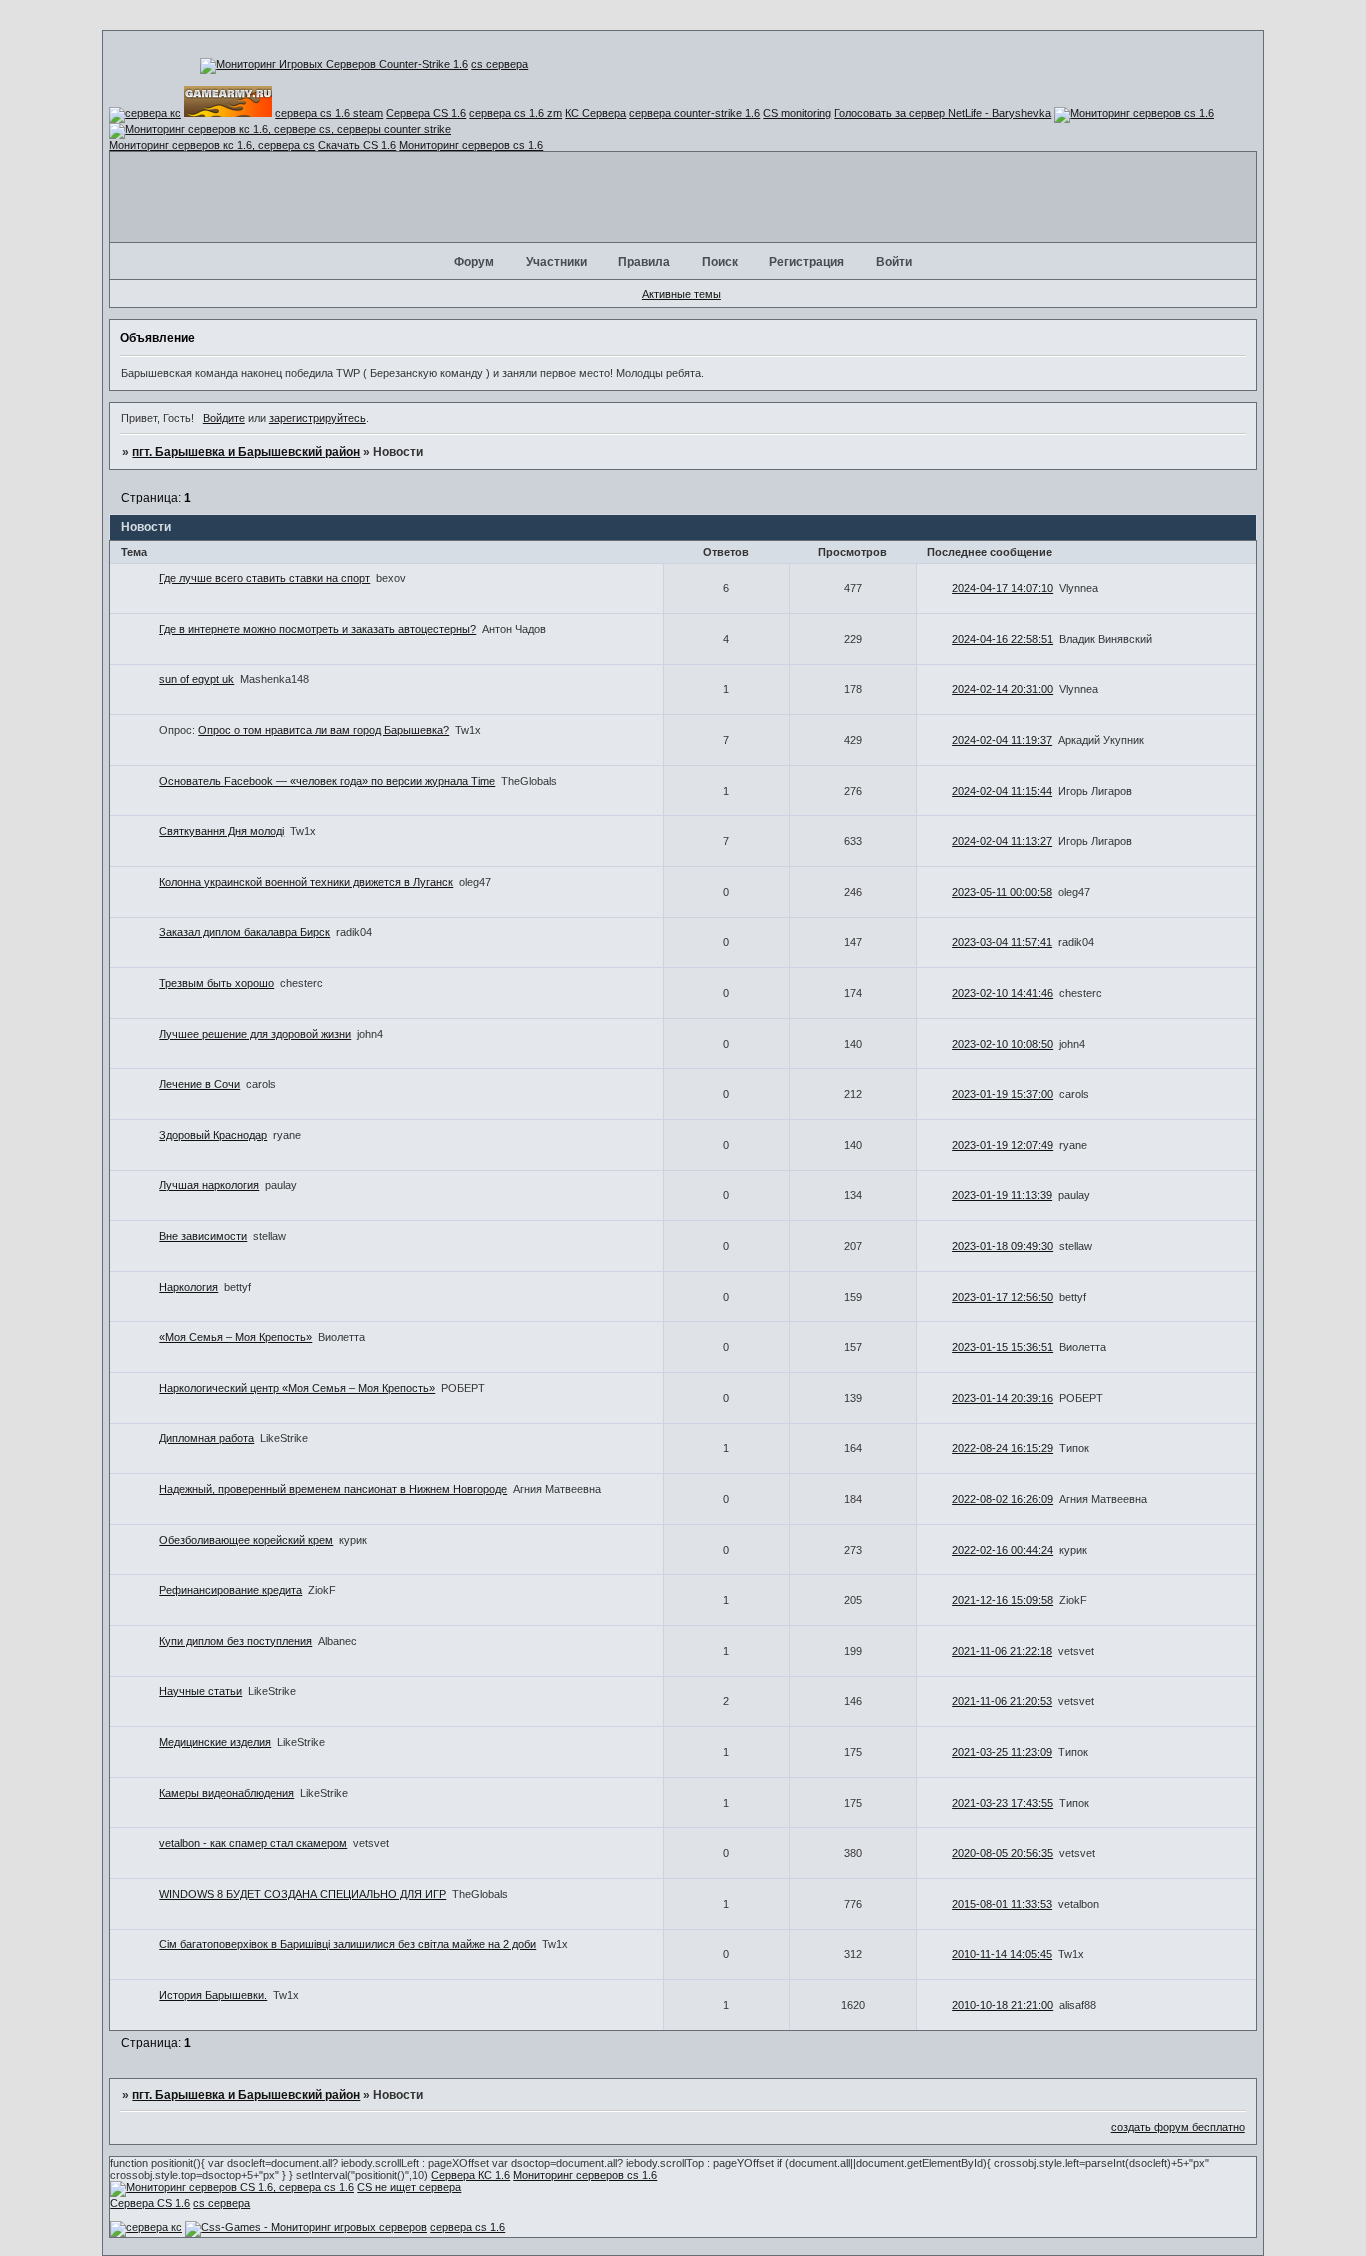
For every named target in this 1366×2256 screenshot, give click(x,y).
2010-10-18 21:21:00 (1002, 2005)
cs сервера (499, 64)
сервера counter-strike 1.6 (694, 113)
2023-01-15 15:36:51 (1002, 1347)
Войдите (224, 418)
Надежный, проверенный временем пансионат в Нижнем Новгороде (333, 1489)
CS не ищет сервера (409, 2187)
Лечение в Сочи (199, 1084)
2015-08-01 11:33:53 (1002, 1904)
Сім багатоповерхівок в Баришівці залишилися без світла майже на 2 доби (347, 1944)
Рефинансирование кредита (230, 1590)
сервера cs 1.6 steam (329, 113)
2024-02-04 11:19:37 (1002, 740)
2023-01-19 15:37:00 (1002, 1094)
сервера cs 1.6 (467, 2227)
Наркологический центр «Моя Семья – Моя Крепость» (297, 1388)
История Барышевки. (213, 1995)
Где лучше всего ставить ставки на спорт (264, 578)
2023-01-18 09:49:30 (1002, 1246)
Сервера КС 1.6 (470, 2175)
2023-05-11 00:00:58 (1002, 892)
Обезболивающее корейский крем (246, 1540)
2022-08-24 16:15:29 (1002, 1448)
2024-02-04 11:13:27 (1002, 841)
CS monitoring (797, 113)
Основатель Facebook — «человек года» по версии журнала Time (327, 781)
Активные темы (681, 294)
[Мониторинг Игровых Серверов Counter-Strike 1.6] (334, 64)
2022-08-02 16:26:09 (1002, 1499)
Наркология (188, 1287)
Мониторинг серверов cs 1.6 (471, 145)
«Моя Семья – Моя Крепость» (235, 1337)
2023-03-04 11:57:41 (1002, 942)
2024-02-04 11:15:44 (1002, 791)
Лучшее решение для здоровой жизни (255, 1034)
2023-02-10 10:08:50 (1002, 1044)
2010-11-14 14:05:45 (1002, 1954)
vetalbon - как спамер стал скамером (253, 1843)
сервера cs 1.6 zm (515, 113)
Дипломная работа (206, 1438)
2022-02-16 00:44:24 (1002, 1550)
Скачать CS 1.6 (357, 145)
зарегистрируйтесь (317, 418)
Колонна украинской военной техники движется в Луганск (306, 882)
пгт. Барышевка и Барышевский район (246, 452)
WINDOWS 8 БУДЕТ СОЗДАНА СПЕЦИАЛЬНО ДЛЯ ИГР (302, 1894)
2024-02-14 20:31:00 (1002, 689)
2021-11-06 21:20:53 (1002, 1701)
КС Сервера (595, 113)
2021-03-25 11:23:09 (1002, 1752)
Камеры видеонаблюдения (226, 1793)
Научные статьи (200, 1691)
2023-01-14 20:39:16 (1002, 1398)
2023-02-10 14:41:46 (1002, 993)
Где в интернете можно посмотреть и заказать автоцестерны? (317, 629)
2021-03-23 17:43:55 (1002, 1803)
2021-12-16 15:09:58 (1002, 1600)
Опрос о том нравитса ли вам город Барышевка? (323, 730)
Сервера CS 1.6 (426, 113)
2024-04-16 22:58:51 (1002, 639)
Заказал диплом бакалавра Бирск (244, 932)
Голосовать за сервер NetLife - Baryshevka (942, 113)
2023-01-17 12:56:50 (1002, 1297)
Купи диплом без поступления (235, 1641)
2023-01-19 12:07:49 (1002, 1145)
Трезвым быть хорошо (216, 983)
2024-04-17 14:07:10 (1002, 588)
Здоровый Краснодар (213, 1135)
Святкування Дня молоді (221, 831)
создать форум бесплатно (1178, 2127)
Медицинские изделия (215, 1742)
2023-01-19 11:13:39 (1002, 1195)
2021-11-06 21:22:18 (1002, 1651)
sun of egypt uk (196, 679)
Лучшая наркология (209, 1185)
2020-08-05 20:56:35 (1002, 1853)
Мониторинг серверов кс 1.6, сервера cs (212, 145)
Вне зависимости (203, 1236)
